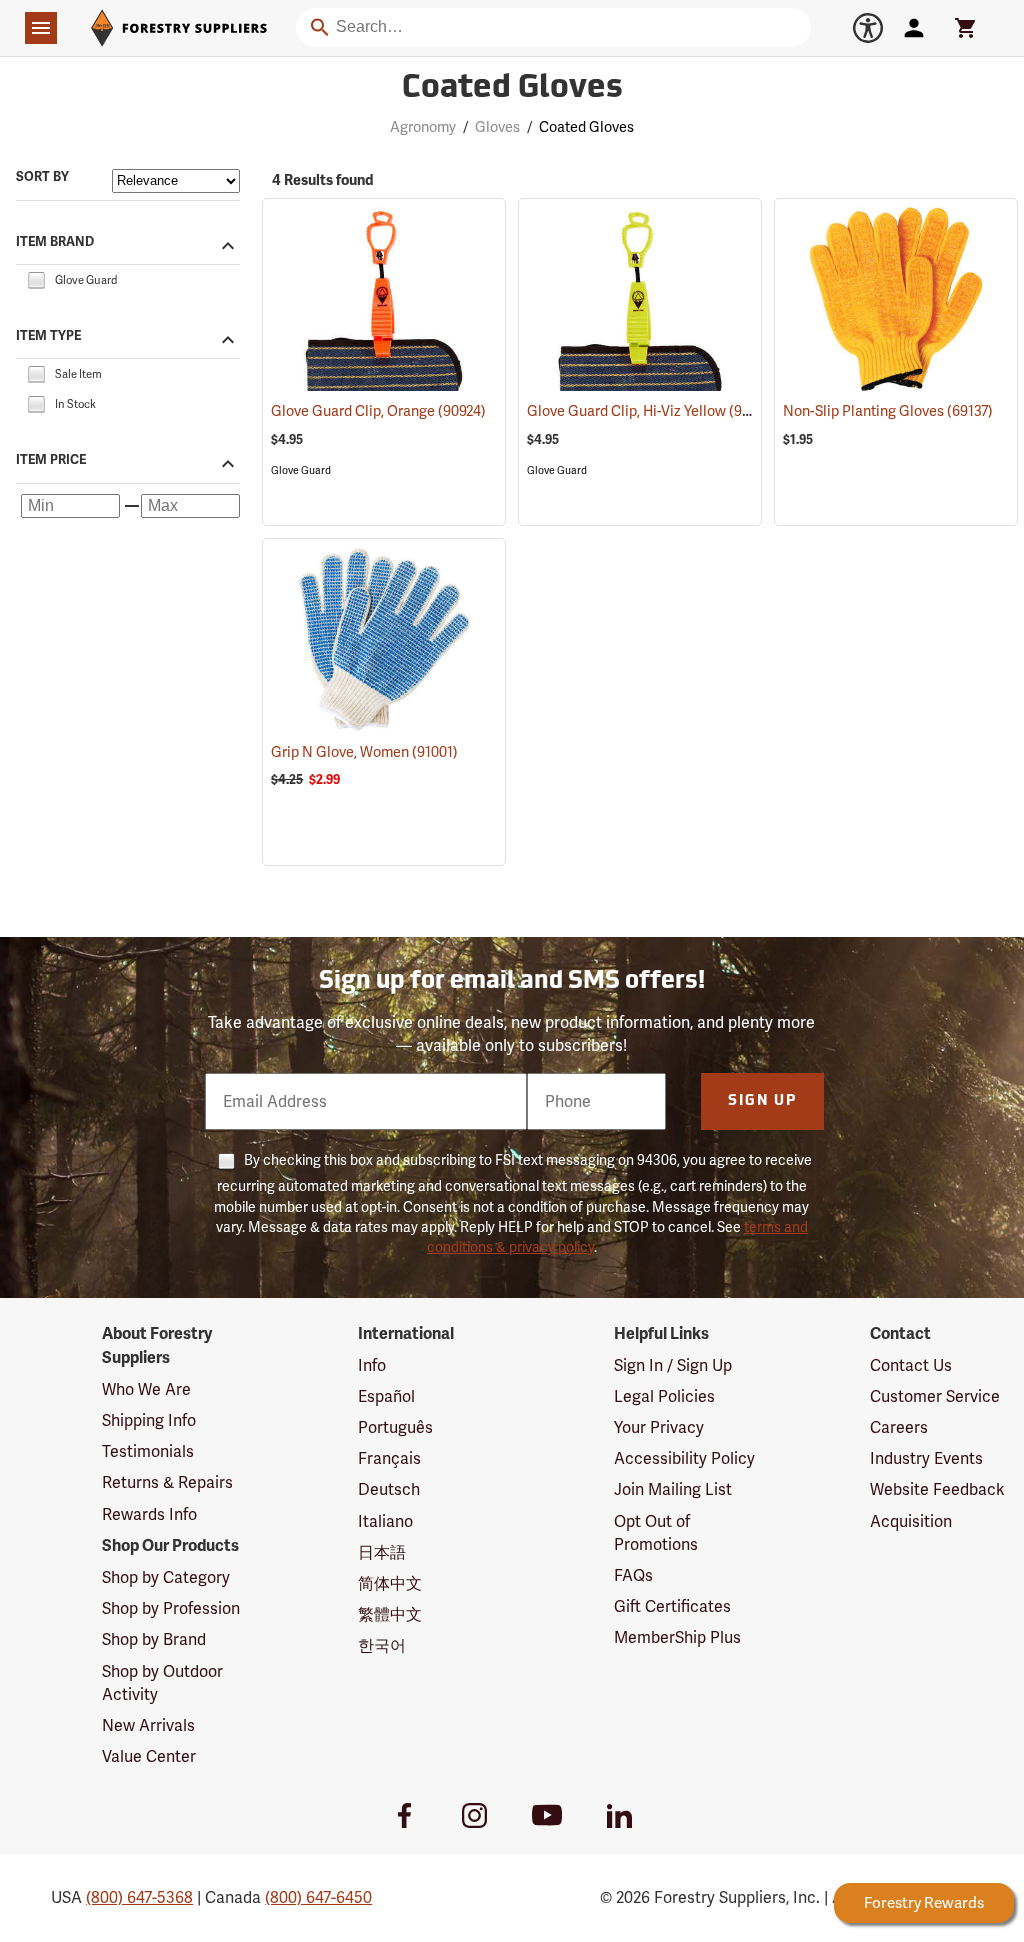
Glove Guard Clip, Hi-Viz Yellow (652, 411)
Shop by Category (166, 1577)
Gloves (497, 127)
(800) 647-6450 (318, 1897)
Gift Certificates (672, 1606)
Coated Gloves (512, 89)
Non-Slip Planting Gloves (888, 411)
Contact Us (911, 1365)
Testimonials (148, 1451)
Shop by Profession (171, 1608)
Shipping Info (149, 1420)
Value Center (149, 1756)
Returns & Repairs (167, 1482)
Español (386, 1396)
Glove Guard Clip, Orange (378, 411)
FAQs (633, 1575)
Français (389, 1458)
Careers (899, 1427)
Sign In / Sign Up (673, 1365)
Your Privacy (659, 1427)
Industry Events (926, 1458)
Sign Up (762, 1101)
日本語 (382, 1552)
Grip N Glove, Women (364, 752)
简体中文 (390, 1583)
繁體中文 (390, 1614)
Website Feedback (937, 1489)
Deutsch (389, 1489)
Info (372, 1365)
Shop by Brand (154, 1639)
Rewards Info (149, 1514)
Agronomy (423, 127)
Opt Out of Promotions (656, 1533)
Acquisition (911, 1521)
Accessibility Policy (684, 1458)
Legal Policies (664, 1396)
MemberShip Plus (677, 1637)
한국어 (382, 1645)
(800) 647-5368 (139, 1897)
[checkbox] (36, 278)
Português (395, 1427)
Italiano (385, 1521)
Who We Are (146, 1389)
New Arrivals (148, 1725)
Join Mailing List (673, 1489)
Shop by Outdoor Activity (162, 1683)
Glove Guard (301, 470)
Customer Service (935, 1396)
